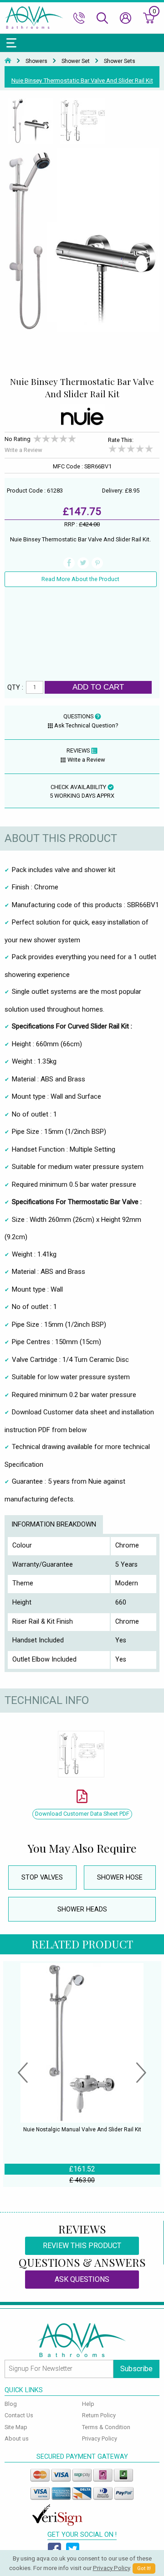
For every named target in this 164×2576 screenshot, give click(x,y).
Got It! (144, 2568)
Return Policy (99, 2415)
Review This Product (82, 2246)
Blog (11, 2404)
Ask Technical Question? (86, 725)
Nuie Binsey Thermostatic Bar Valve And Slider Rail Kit (82, 80)
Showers (36, 61)
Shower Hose (120, 1877)
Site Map (16, 2427)
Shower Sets (120, 61)
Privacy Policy (100, 2438)
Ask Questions (82, 2279)
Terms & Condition (106, 2427)
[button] (23, 2074)
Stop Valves (42, 1877)
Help (88, 2404)
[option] (31, 121)
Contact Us (19, 2415)
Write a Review (23, 450)
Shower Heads (82, 1909)
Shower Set (76, 61)
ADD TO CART (98, 687)
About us (17, 2438)
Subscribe (136, 2369)
